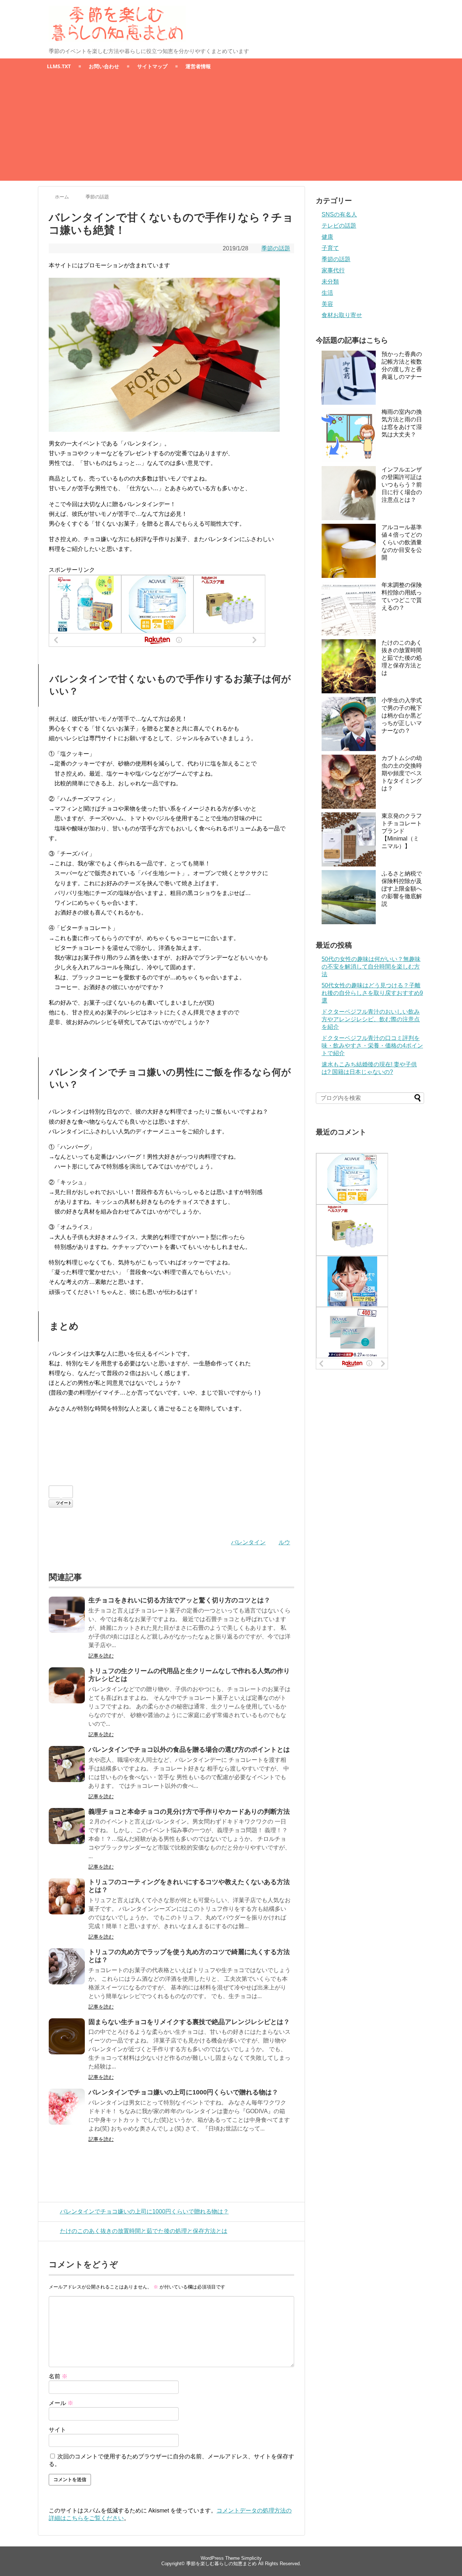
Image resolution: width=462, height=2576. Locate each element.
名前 (58, 2376)
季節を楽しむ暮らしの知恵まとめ (221, 2564)
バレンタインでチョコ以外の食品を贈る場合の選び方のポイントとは (189, 1750)
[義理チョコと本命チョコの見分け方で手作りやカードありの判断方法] (67, 1826)
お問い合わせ (104, 66)
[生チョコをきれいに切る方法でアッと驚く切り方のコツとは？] (67, 1615)
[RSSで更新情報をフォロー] (406, 12)
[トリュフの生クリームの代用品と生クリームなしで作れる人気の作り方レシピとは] (67, 1685)
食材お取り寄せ (342, 315)
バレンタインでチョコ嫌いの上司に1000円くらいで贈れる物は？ (183, 2092)
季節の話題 (276, 248)
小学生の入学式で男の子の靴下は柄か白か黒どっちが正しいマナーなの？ (402, 716)
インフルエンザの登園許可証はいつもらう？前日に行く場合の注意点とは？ (402, 485)
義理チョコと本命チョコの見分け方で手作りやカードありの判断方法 (189, 1812)
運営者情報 (198, 66)
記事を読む (101, 1656)
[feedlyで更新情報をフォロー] (392, 12)
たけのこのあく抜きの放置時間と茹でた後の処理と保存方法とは (144, 2231)
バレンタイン (248, 1542)
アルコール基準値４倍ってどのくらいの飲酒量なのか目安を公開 (402, 542)
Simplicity (251, 2558)
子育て (330, 248)
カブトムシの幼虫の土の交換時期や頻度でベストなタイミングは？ (402, 773)
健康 (327, 237)
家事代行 (333, 270)
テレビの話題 (339, 226)
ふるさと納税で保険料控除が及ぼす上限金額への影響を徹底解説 (402, 889)
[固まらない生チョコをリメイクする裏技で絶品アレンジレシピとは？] (67, 2036)
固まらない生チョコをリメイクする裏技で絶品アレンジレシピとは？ (189, 2022)
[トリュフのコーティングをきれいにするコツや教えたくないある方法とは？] (67, 1896)
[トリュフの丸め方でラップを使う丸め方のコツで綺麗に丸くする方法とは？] (67, 1966)
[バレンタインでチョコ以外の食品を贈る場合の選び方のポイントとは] (67, 1764)
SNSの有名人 (339, 214)
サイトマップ (152, 66)
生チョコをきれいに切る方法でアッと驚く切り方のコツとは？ (179, 1600)
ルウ (284, 1542)
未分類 (330, 282)
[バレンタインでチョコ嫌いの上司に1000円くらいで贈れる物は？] (67, 2107)
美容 (327, 304)
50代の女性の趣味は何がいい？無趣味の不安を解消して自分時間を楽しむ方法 (371, 967)
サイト (57, 2430)
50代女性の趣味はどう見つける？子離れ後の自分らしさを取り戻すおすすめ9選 (372, 993)
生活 (327, 293)
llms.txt (59, 66)
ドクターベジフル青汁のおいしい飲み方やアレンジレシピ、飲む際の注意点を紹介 (371, 1019)
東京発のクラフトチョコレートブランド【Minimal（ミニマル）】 (402, 831)
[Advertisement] (231, 130)
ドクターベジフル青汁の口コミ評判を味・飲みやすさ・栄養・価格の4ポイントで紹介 (372, 1046)
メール (61, 2403)
